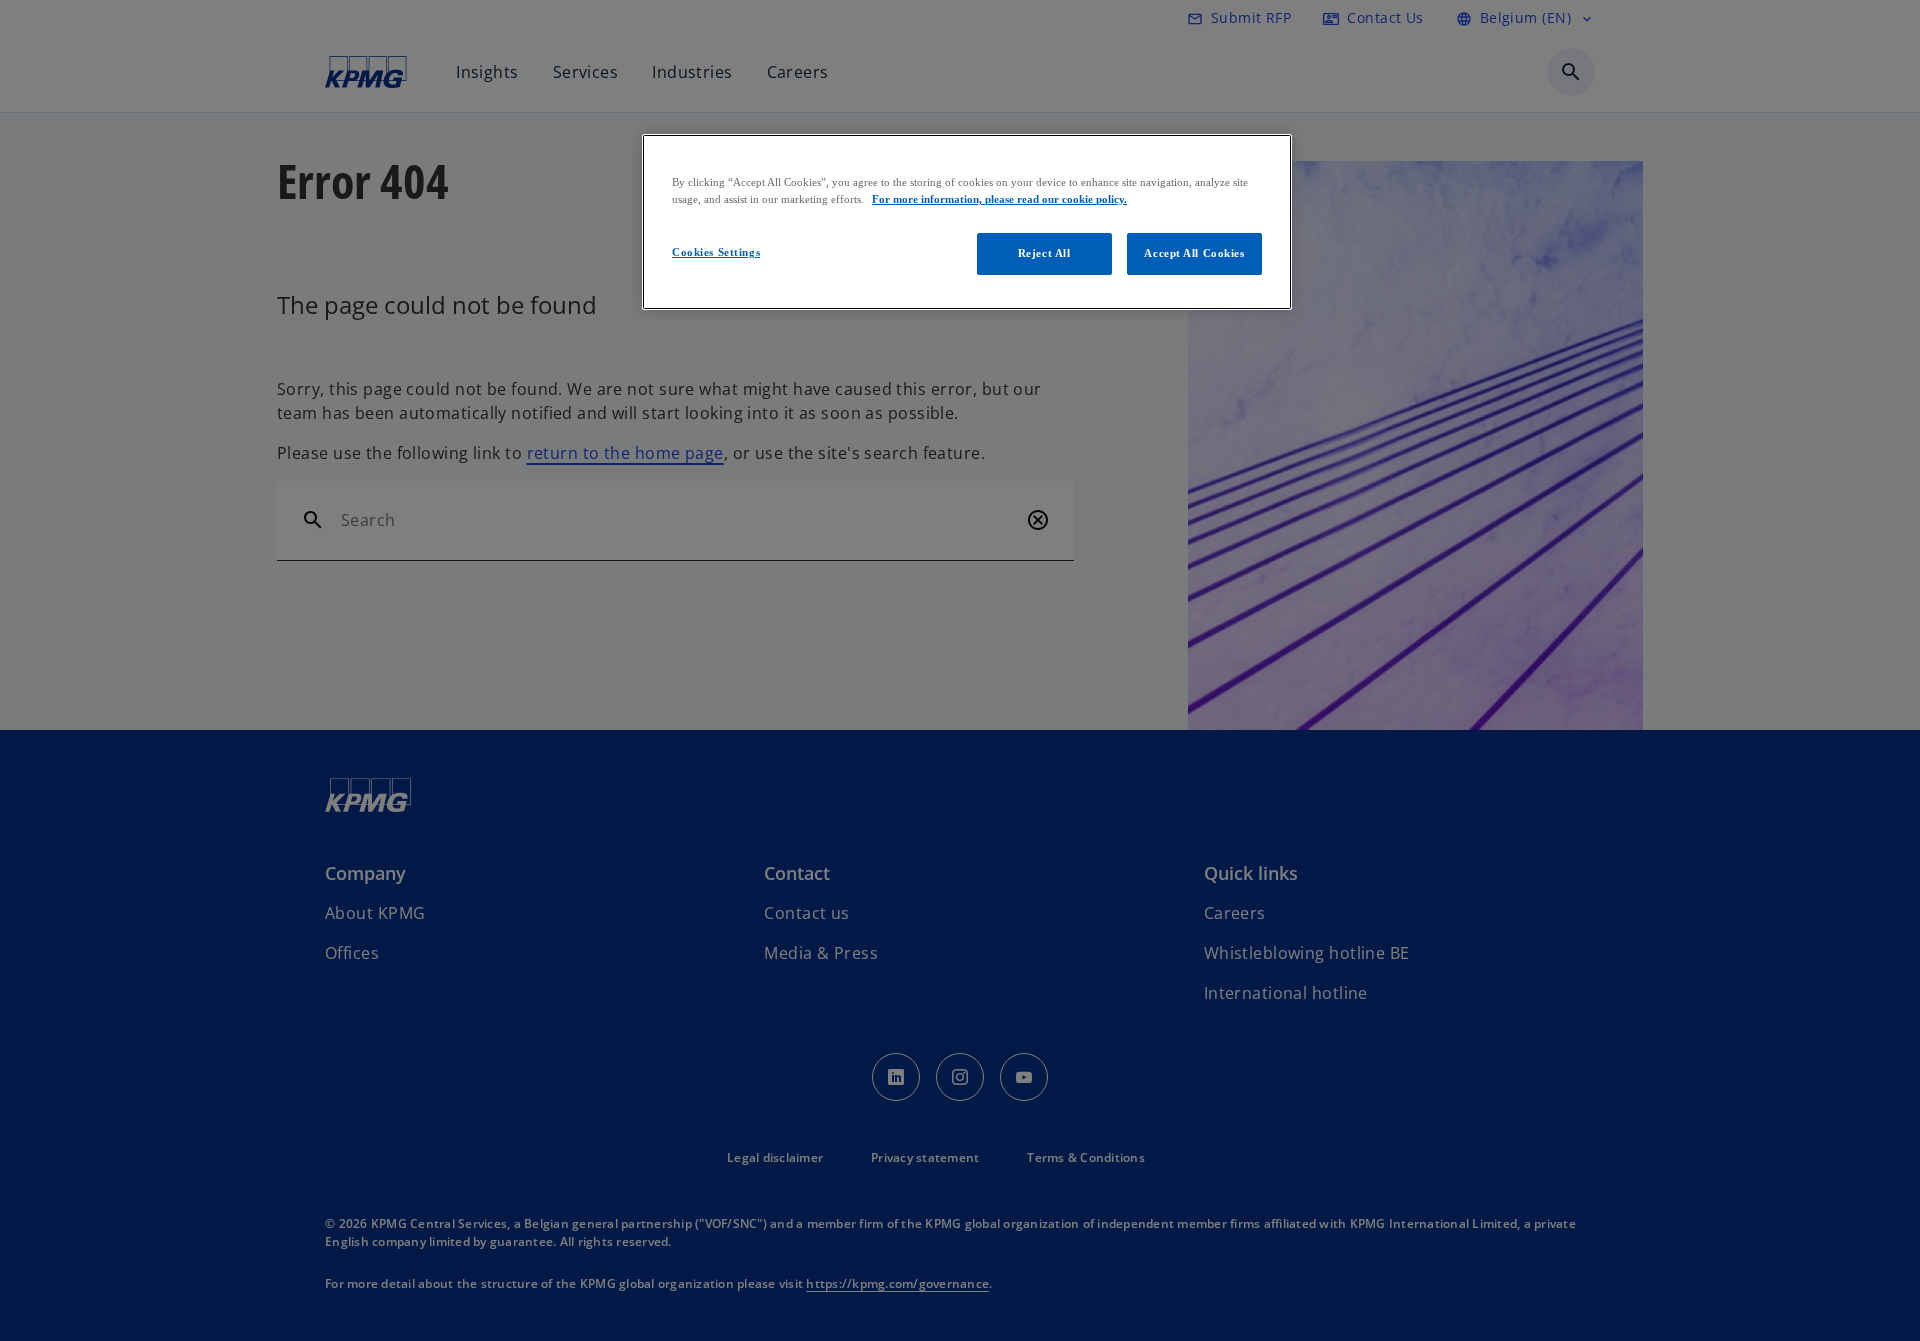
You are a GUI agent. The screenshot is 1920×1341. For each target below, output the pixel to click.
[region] (967, 222)
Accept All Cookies (1194, 253)
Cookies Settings (716, 252)
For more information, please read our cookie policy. (999, 199)
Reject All (1044, 253)
